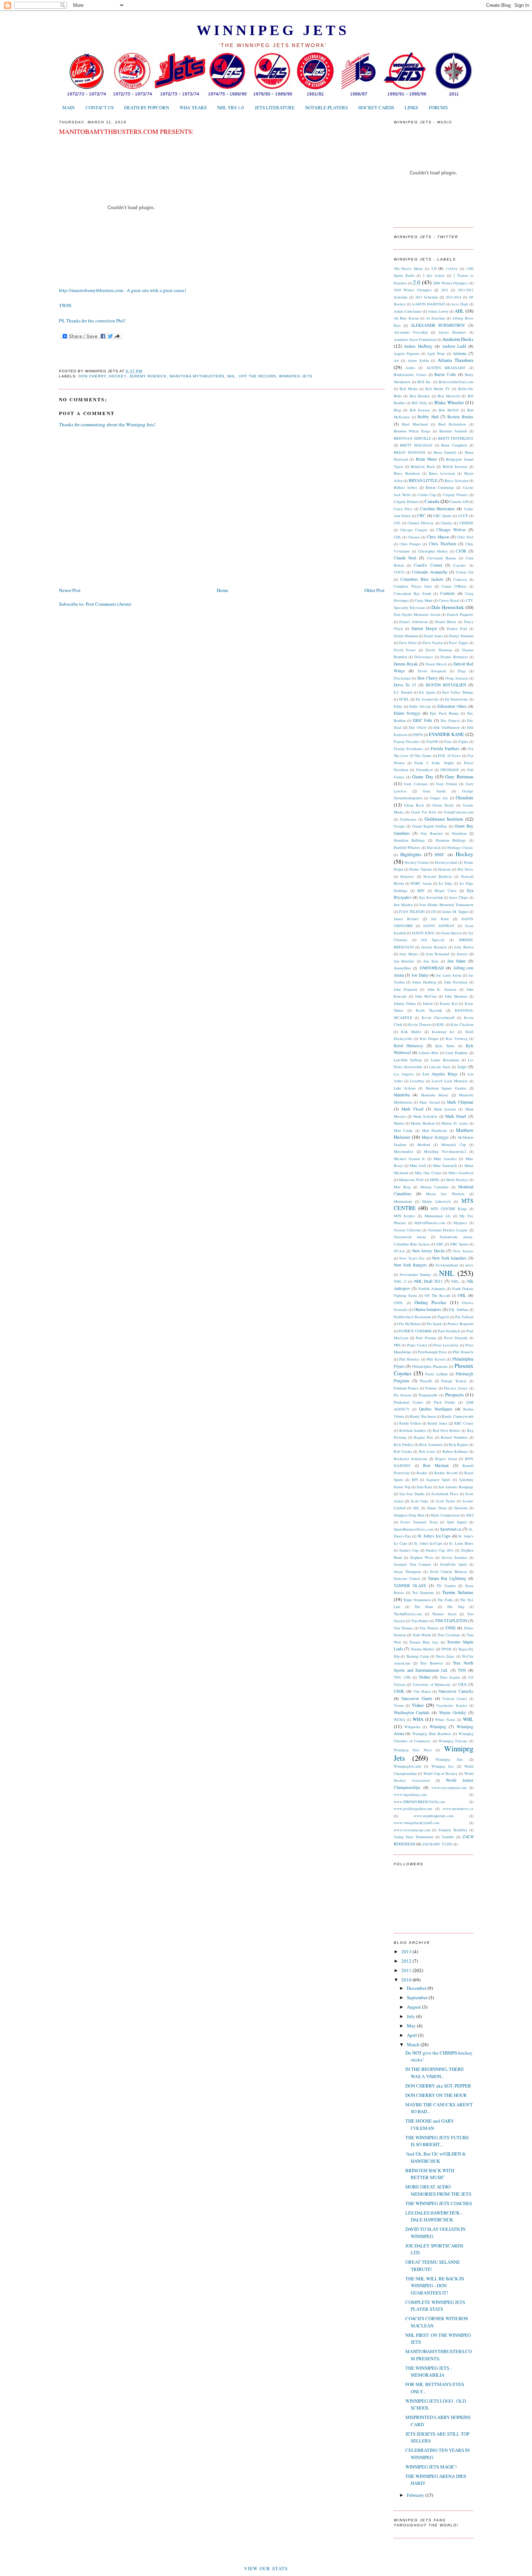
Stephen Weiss (422, 1557)
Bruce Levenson (442, 473)
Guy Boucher (432, 833)
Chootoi (414, 537)
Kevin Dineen (419, 1024)
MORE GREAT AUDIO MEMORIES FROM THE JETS (438, 2190)
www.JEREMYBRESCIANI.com (419, 1802)
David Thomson (439, 650)
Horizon (444, 869)
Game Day (423, 777)
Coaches (460, 565)
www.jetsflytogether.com (413, 1809)
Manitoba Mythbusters (197, 376)
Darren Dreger (424, 628)
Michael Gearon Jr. (409, 1159)
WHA (418, 1719)
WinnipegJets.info (408, 1766)
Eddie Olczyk (420, 706)
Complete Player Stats (413, 586)
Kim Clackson (462, 1024)
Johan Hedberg (424, 982)
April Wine (436, 354)
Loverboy (417, 1081)
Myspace (460, 1223)
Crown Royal (449, 600)
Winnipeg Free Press (413, 1750)
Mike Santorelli (445, 1166)
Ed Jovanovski (427, 699)
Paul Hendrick (449, 1331)
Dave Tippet (458, 643)
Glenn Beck (414, 805)
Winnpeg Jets (443, 1766)
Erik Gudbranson (447, 727)
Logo (462, 1067)
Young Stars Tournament (413, 1837)
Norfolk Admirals (432, 1289)
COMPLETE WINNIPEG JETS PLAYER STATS (435, 2306)
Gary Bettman (459, 777)
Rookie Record (446, 1473)
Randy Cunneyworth (457, 1416)
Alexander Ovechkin (411, 332)
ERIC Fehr (423, 720)
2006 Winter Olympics (450, 283)
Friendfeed (424, 770)
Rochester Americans (411, 1459)
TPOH (446, 1649)
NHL (231, 376)
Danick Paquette (460, 614)
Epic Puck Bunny (444, 713)
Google (399, 826)
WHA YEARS (193, 107)
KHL (440, 1024)
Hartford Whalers (407, 847)
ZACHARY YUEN (437, 1844)
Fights (463, 741)
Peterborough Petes (432, 1352)
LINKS (411, 107)
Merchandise (404, 1151)
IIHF (421, 891)
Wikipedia (412, 1727)
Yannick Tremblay (453, 1830)
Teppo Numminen (417, 1600)
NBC (440, 1244)
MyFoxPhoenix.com (430, 1223)
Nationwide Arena (410, 1237)
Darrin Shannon (406, 636)
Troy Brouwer (431, 1663)
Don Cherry (92, 376)
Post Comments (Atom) (108, 604)
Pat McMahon (410, 1324)
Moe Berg (402, 1187)
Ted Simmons (423, 1592)
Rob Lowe (427, 1451)
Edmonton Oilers (452, 706)
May (412, 2026)
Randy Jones (438, 1423)
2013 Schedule (427, 297)
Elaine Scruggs (407, 713)
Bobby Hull (428, 417)
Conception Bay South (412, 593)
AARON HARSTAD (428, 304)
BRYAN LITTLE (423, 480)
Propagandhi (428, 1395)
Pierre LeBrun (436, 1374)
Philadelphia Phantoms (430, 1366)
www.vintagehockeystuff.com (417, 1823)
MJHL (435, 1180)
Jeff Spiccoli (433, 940)
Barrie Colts (445, 374)
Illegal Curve (446, 891)
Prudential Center (408, 1402)
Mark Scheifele (425, 1116)
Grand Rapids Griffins (430, 826)
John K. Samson (442, 989)
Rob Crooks (403, 1451)
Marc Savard (430, 1102)
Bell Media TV (438, 389)
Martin (399, 1123)
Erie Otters (418, 727)
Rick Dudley (404, 1444)
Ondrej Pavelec (430, 1302)
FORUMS (438, 107)
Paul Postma (426, 1338)
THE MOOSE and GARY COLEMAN (430, 2124)
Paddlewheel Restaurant (412, 1317)
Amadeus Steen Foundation (415, 339)
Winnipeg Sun (449, 1759)
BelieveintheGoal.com (456, 382)
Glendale (465, 798)
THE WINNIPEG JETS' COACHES (439, 2203)
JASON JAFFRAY (439, 926)
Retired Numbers (454, 1437)
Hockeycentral (446, 862)
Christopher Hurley (433, 551)
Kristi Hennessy (409, 1046)
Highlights (411, 854)
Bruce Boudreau (407, 473)
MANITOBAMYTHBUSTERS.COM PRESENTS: (126, 131)
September (418, 1997)
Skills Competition (445, 1515)
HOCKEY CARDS (376, 107)
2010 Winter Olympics (413, 290)
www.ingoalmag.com (410, 1794)
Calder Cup (427, 495)
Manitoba (402, 1095)
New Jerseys (463, 1251)
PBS (397, 1345)
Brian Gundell (445, 452)
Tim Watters (429, 1628)
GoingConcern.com (459, 812)
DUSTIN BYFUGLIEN (446, 685)
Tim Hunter (420, 1621)
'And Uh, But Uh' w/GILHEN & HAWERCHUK (436, 2157)
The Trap (456, 1607)
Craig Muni (423, 600)
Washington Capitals (412, 1712)
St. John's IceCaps (428, 1543)
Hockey (118, 376)
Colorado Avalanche (430, 572)
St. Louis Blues (461, 1543)
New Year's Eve (412, 1258)
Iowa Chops (459, 897)
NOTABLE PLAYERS (326, 107)
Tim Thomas (404, 1628)
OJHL (398, 1303)
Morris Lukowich (436, 1201)
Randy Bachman (423, 1416)
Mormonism (403, 1201)
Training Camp (417, 1656)
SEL (416, 1508)
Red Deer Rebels (446, 1430)
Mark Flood (412, 1109)
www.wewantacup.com (412, 1830)
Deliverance (424, 657)
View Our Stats (266, 2568)
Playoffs (426, 1381)
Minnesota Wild (411, 1180)
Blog (397, 410)
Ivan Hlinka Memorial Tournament (446, 905)
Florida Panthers (445, 748)
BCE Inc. (425, 382)
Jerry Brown (464, 947)
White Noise (445, 1720)
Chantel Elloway (421, 523)
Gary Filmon (446, 784)
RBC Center (464, 1423)
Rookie (422, 1473)
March (414, 2044)
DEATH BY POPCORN (147, 107)
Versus (399, 1705)
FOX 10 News (449, 756)
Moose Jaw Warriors (445, 1194)
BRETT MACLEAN (416, 445)
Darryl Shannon (461, 636)
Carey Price (403, 509)
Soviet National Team (419, 1522)
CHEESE (466, 523)
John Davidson (456, 982)
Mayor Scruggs (435, 1137)
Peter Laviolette (446, 1345)
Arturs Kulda (418, 360)
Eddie (398, 706)
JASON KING (423, 933)
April (412, 2035)
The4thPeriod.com (408, 1614)
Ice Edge (446, 883)
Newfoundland (447, 1265)
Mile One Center (428, 1173)
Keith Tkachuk (429, 1010)
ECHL (404, 699)
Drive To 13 (405, 685)
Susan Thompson (407, 1572)
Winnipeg (438, 1727)
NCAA (399, 1251)
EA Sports (427, 692)
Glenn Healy (443, 805)
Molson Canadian (434, 1187)
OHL (462, 1295)
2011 (445, 290)
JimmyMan (402, 968)
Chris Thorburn (443, 544)
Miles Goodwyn (461, 1173)
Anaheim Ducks (458, 339)
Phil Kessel (436, 1359)
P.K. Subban (458, 1310)
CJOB (461, 551)
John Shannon (456, 996)
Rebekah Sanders (413, 1430)
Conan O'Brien (454, 586)
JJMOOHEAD (432, 968)
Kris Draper (429, 1039)
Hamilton (459, 833)
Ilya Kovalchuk (431, 897)
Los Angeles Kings (440, 1074)
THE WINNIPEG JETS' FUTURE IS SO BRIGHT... (437, 2141)
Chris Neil (465, 537)
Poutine (431, 1388)
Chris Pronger (410, 544)
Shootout (461, 1508)
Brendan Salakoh (453, 431)
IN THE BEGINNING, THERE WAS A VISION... (435, 2073)
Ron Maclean (436, 1465)
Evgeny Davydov (407, 741)
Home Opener (421, 869)
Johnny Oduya (405, 1003)
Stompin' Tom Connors (412, 1564)
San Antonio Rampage (456, 1487)
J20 (434, 911)
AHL (459, 311)
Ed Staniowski (456, 699)
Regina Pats (424, 1437)
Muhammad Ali (437, 1216)
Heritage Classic (460, 847)
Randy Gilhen (410, 1423)
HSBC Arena (421, 883)
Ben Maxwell (449, 396)
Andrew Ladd (454, 346)
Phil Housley (409, 1359)
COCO (399, 572)
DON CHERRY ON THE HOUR (436, 2095)
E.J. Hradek (403, 692)
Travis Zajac (445, 1656)
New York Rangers (410, 1265)
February (416, 2495)
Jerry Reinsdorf (438, 954)
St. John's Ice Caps (434, 1536)
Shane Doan (437, 1508)
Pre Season (403, 1395)
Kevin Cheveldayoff (438, 1018)
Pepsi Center (417, 1345)
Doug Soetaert (457, 678)
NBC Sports (459, 1244)
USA (462, 1684)
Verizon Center (455, 1699)
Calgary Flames (455, 495)
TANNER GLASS (410, 1585)
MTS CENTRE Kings (449, 1209)
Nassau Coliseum (407, 1230)
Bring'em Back (423, 466)
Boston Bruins (460, 417)
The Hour (424, 1607)
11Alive (452, 268)
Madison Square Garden (446, 1088)
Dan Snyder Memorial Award (417, 614)
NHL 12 (400, 1281)
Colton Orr (465, 572)
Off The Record (257, 376)
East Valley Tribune (458, 692)
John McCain (426, 996)
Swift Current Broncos (448, 1572)
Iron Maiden (403, 905)
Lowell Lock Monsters (450, 1081)
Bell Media (409, 389)
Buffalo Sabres (406, 487)
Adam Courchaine (408, 311)
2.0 (417, 282)
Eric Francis (450, 720)
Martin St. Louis (455, 1123)
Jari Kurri (440, 919)
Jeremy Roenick (148, 376)
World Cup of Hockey (440, 1773)
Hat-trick (434, 847)
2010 (407, 1980)
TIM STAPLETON (451, 1621)
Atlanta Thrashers (455, 360)
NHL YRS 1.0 (231, 107)
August (414, 2007)
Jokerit (428, 1003)
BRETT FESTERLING (456, 438)
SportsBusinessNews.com (413, 1529)
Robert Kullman (455, 1451)
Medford (424, 1145)
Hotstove (407, 876)
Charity (446, 523)
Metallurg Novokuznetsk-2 (445, 1151)
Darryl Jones (433, 636)
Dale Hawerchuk (448, 607)
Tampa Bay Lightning (447, 1578)
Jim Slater (457, 961)
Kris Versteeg (457, 1039)
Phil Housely (463, 1352)
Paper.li (443, 1317)
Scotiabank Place (445, 1494)
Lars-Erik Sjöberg (408, 1060)
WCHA (400, 1720)
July (411, 2016)
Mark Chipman (460, 1102)
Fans (448, 741)
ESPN (418, 735)
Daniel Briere (446, 622)
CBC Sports (442, 516)
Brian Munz (427, 459)
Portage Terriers (454, 1381)
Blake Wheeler (449, 402)
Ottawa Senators (427, 1309)
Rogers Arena (446, 1459)
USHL (399, 1691)
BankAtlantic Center (410, 375)
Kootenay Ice (443, 1032)
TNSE (450, 1628)
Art (396, 360)
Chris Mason (438, 537)
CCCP (463, 516)
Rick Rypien (458, 1444)
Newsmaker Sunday (415, 1274)
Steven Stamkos (454, 1557)
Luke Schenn (405, 1088)
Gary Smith (434, 791)
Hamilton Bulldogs (409, 840)
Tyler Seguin (450, 1677)
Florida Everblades (408, 749)
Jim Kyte (431, 961)
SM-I (470, 1515)
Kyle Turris (445, 1046)
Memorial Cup (453, 1145)
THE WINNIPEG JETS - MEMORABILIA (428, 2372)
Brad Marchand (415, 424)
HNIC (440, 855)
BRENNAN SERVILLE (412, 438)
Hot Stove (465, 869)
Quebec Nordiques (436, 1409)
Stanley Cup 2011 (440, 1550)
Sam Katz (424, 1487)
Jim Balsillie (404, 961)
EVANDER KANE (446, 734)
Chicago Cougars (414, 530)
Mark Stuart (456, 1116)
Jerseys (462, 954)
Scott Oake (420, 1501)
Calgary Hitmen (406, 502)
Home (223, 590)
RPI (415, 1480)
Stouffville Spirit (453, 1564)
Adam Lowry (438, 311)
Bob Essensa (420, 410)
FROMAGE (450, 770)
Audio (410, 368)
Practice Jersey (456, 1388)
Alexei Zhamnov (452, 332)
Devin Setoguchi (432, 671)
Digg (462, 671)
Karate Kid (449, 1003)
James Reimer (406, 919)
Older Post (375, 590)
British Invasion (455, 466)
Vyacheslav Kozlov (452, 1705)
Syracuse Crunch (407, 1578)
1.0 (434, 268)
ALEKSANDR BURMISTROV (438, 325)
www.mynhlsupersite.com (434, 1816)
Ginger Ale (439, 798)
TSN (462, 1670)
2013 (407, 1951)
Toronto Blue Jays (424, 1642)
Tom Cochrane (449, 1635)
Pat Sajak (434, 1324)
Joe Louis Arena (449, 975)
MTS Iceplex (404, 1216)
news (469, 1265)
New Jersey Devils (428, 1251)
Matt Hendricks (435, 1130)
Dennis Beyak (406, 664)
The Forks (445, 1600)
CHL (398, 537)
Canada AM (459, 502)
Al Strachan (436, 318)
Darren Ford (457, 629)
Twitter (425, 1677)
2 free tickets (434, 275)
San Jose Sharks (412, 1494)
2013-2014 (453, 297)
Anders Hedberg (418, 346)
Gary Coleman (416, 784)
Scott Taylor (446, 1501)
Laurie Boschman (445, 1060)
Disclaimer (402, 678)
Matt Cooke (404, 1130)
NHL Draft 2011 (428, 1281)
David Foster (405, 650)
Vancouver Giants (417, 1698)
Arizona (459, 353)
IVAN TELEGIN (412, 911)
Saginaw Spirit (438, 1480)
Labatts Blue (429, 1053)
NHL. (455, 1281)
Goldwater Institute (444, 819)
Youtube (448, 1837)
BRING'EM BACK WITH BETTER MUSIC (430, 2174)
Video (418, 1705)
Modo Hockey (457, 1180)
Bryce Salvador (457, 481)
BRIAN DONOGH (409, 452)
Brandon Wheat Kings (412, 431)
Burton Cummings (440, 487)
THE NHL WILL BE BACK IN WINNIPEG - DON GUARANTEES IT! (435, 2286)
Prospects (454, 1395)
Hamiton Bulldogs (451, 840)
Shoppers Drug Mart (409, 1515)
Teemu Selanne (458, 1592)
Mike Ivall (418, 1166)
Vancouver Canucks (456, 1691)
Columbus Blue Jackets (422, 579)
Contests (447, 593)
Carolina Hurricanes (438, 509)
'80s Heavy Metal (408, 268)
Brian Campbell (454, 445)
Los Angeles (404, 1074)
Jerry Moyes (409, 954)
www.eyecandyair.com (449, 1788)
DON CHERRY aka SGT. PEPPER (438, 2086)
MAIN (68, 107)
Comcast (460, 579)
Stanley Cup (409, 1550)
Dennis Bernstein (454, 657)
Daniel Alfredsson (413, 622)
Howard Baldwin (438, 876)
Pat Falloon (464, 1317)
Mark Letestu (445, 1109)
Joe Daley (420, 975)
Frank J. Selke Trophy (434, 763)
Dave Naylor (433, 643)
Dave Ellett (408, 643)
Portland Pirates (406, 1388)
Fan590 (432, 741)
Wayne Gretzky (453, 1712)
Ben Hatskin (420, 396)
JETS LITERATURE (275, 107)
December (417, 1988)
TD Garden (446, 1586)
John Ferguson (406, 989)
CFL (397, 523)
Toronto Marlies (423, 1649)
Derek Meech (436, 664)
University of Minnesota (432, 1684)
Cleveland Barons (442, 558)
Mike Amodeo (445, 1159)
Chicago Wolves (451, 530)
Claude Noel (405, 558)
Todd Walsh (422, 1635)
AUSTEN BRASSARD (446, 368)
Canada (432, 501)
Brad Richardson (452, 424)
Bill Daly (419, 403)
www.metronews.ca (458, 1809)
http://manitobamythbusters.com (91, 290)
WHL (468, 1719)
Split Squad (457, 1522)
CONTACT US (100, 107)
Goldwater (408, 819)
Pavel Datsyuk (456, 1338)
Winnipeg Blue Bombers (432, 1734)
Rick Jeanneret (431, 1444)
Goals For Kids (424, 812)
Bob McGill (449, 410)
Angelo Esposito (407, 354)
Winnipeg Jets (273, 30)
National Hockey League (448, 1230)
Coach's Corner (428, 565)
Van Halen (422, 1691)
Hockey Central (417, 862)
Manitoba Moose (435, 1095)
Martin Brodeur (423, 1123)
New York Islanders (449, 1258)
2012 (407, 1961)
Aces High (460, 304)
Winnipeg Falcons (453, 1741)
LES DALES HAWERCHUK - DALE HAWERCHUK (434, 2216)
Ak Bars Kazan (406, 318)
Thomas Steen (444, 1614)
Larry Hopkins (457, 1053)
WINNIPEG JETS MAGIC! (431, 2467)
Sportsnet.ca (451, 1529)
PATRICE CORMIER (415, 1331)
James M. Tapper (455, 911)
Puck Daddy (445, 1402)
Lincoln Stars (440, 1067)
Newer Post (70, 590)
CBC (421, 515)
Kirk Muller (411, 1032)
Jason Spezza (451, 933)
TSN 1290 (402, 1677)
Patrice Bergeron (461, 1324)
